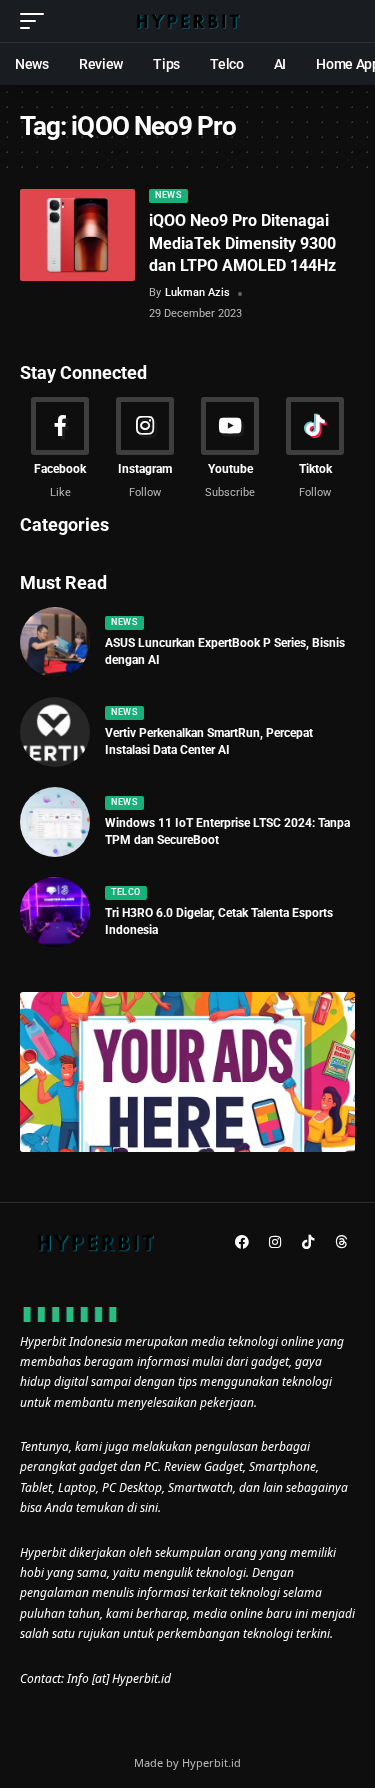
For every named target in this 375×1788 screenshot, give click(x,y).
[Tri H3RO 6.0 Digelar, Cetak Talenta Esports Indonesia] (55, 912)
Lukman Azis (197, 292)
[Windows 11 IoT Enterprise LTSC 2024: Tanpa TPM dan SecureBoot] (55, 822)
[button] (37, 21)
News (168, 195)
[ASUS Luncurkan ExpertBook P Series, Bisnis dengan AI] (55, 642)
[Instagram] (145, 449)
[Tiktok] (315, 449)
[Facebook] (60, 449)
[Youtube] (230, 449)
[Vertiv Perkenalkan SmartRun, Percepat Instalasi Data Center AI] (55, 732)
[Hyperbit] (188, 21)
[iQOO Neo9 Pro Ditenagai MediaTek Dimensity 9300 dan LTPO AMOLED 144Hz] (77, 235)
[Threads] (341, 1242)
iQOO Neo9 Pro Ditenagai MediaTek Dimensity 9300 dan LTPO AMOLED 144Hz (242, 243)
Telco (126, 892)
